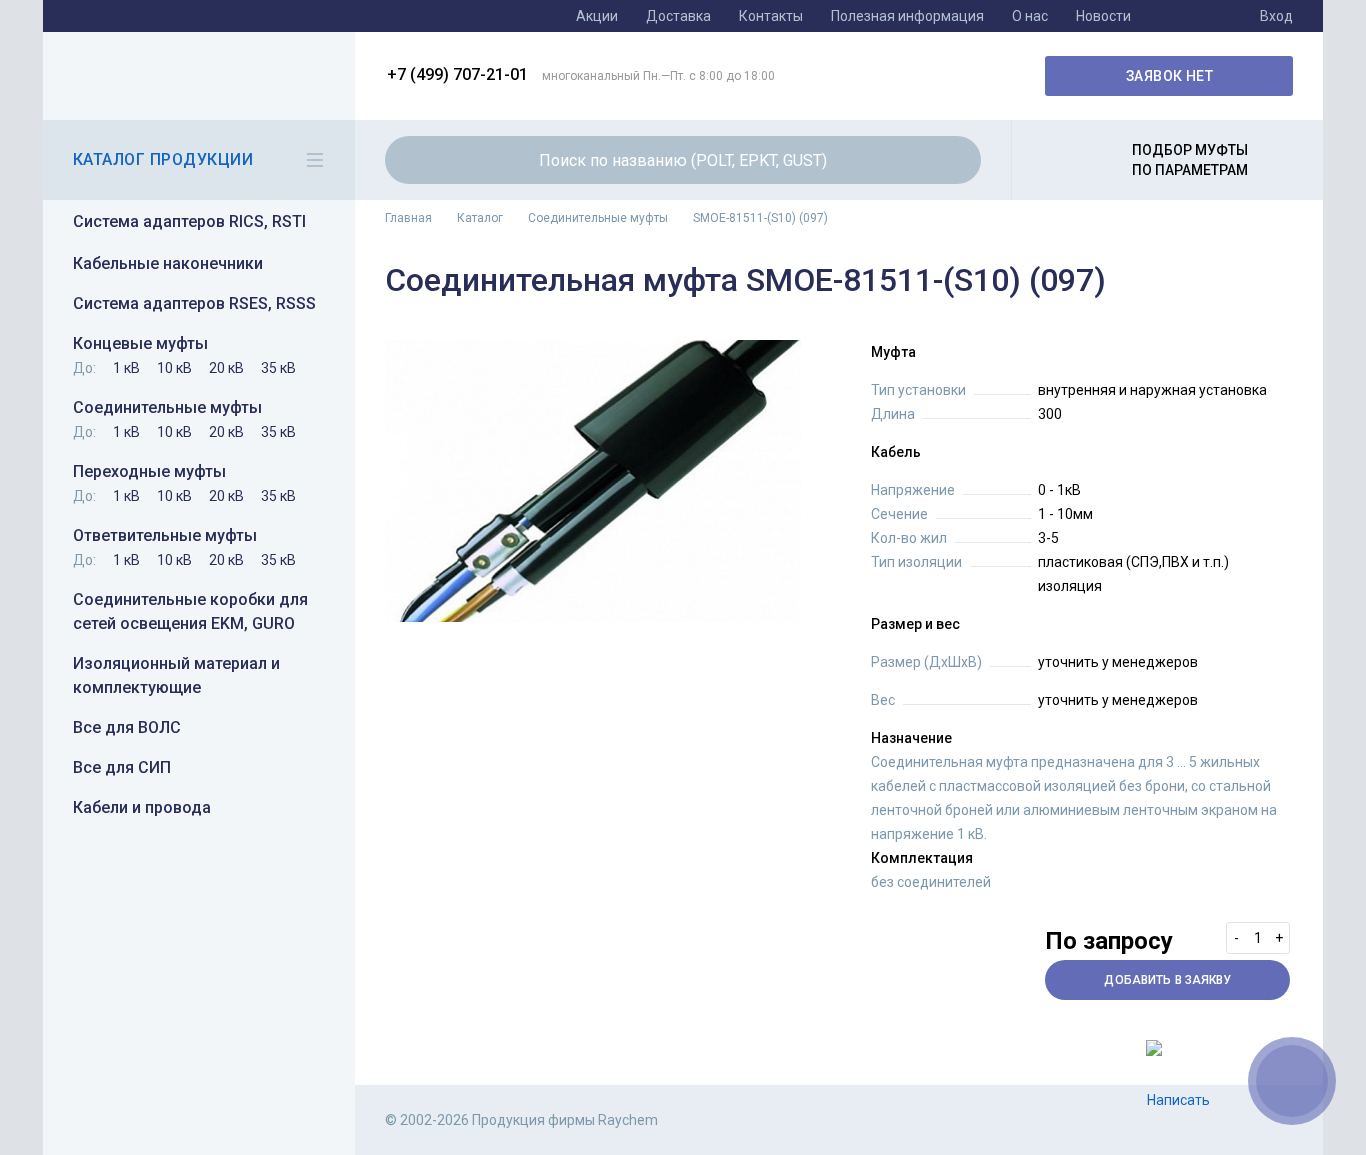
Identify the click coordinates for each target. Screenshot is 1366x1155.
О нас (1030, 16)
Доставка (678, 16)
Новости (1103, 16)
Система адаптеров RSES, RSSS (194, 303)
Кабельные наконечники (168, 263)
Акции (597, 16)
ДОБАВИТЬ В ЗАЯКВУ (1167, 980)
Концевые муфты (140, 343)
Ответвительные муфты (165, 535)
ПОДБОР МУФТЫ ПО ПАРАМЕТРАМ (1190, 160)
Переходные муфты (149, 471)
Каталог (480, 218)
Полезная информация (907, 16)
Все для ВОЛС (127, 727)
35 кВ (278, 368)
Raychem (196, 76)
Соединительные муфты (167, 407)
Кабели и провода (142, 807)
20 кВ (226, 368)
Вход (1276, 16)
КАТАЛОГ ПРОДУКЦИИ (163, 159)
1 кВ (126, 368)
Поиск (954, 160)
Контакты (771, 16)
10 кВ (174, 368)
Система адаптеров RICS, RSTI (189, 221)
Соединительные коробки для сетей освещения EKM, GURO (190, 611)
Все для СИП (122, 767)
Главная (408, 218)
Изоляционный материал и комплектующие (176, 675)
